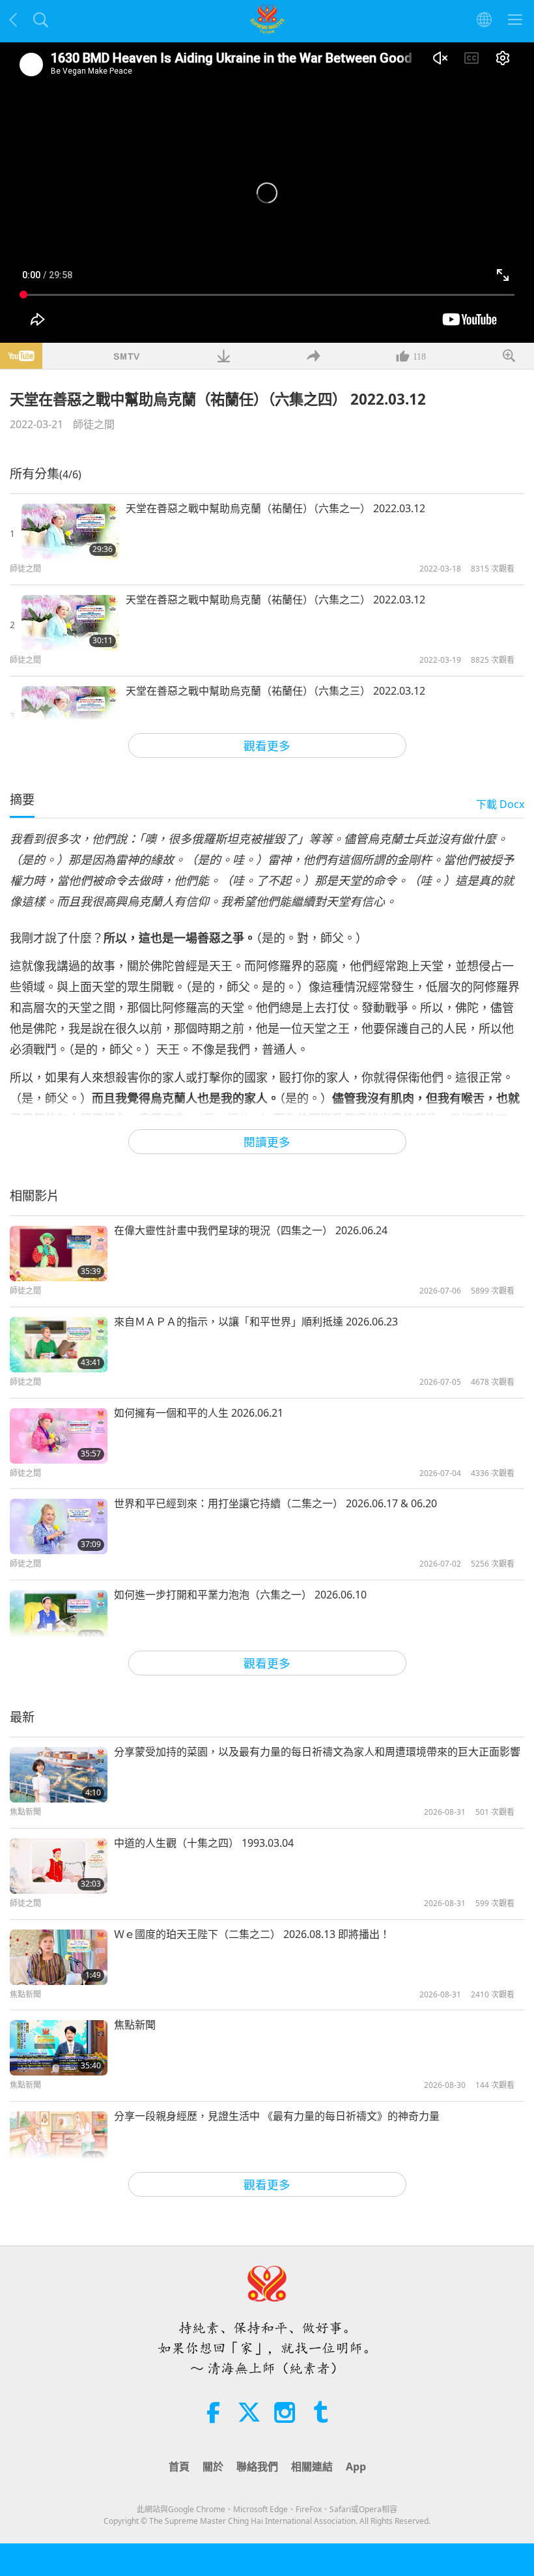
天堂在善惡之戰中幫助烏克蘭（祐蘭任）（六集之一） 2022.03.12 (275, 508)
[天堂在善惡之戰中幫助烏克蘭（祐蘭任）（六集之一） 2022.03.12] (70, 531)
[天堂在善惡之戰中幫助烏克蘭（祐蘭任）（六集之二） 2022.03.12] (70, 623)
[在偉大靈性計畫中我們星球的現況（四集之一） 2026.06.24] (59, 1253)
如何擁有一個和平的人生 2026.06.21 (199, 1413)
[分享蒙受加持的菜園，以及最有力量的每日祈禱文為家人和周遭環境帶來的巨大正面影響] (59, 1775)
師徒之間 (94, 424)
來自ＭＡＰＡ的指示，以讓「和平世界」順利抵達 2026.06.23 (256, 1322)
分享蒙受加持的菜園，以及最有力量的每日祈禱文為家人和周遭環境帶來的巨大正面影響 (317, 1752)
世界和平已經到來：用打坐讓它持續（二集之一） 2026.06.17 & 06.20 (275, 1503)
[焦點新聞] (59, 2048)
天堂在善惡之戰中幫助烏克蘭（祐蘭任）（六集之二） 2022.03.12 (275, 600)
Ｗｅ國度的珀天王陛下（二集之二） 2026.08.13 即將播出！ (252, 1934)
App (356, 2467)
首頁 (179, 2467)
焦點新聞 (135, 2025)
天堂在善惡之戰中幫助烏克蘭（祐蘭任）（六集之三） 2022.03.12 (275, 691)
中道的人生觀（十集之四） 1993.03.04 (204, 1843)
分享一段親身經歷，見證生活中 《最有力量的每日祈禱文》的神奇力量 (277, 2116)
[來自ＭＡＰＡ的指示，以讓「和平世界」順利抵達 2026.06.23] (59, 1345)
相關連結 (312, 2467)
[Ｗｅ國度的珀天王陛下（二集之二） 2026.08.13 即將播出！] (59, 1957)
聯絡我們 (257, 2467)
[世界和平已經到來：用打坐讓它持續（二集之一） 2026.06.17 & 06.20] (59, 1527)
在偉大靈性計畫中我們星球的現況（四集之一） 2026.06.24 (251, 1230)
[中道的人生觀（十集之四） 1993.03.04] (59, 1866)
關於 (213, 2467)
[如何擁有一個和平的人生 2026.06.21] (59, 1436)
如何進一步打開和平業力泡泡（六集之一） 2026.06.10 (240, 1595)
